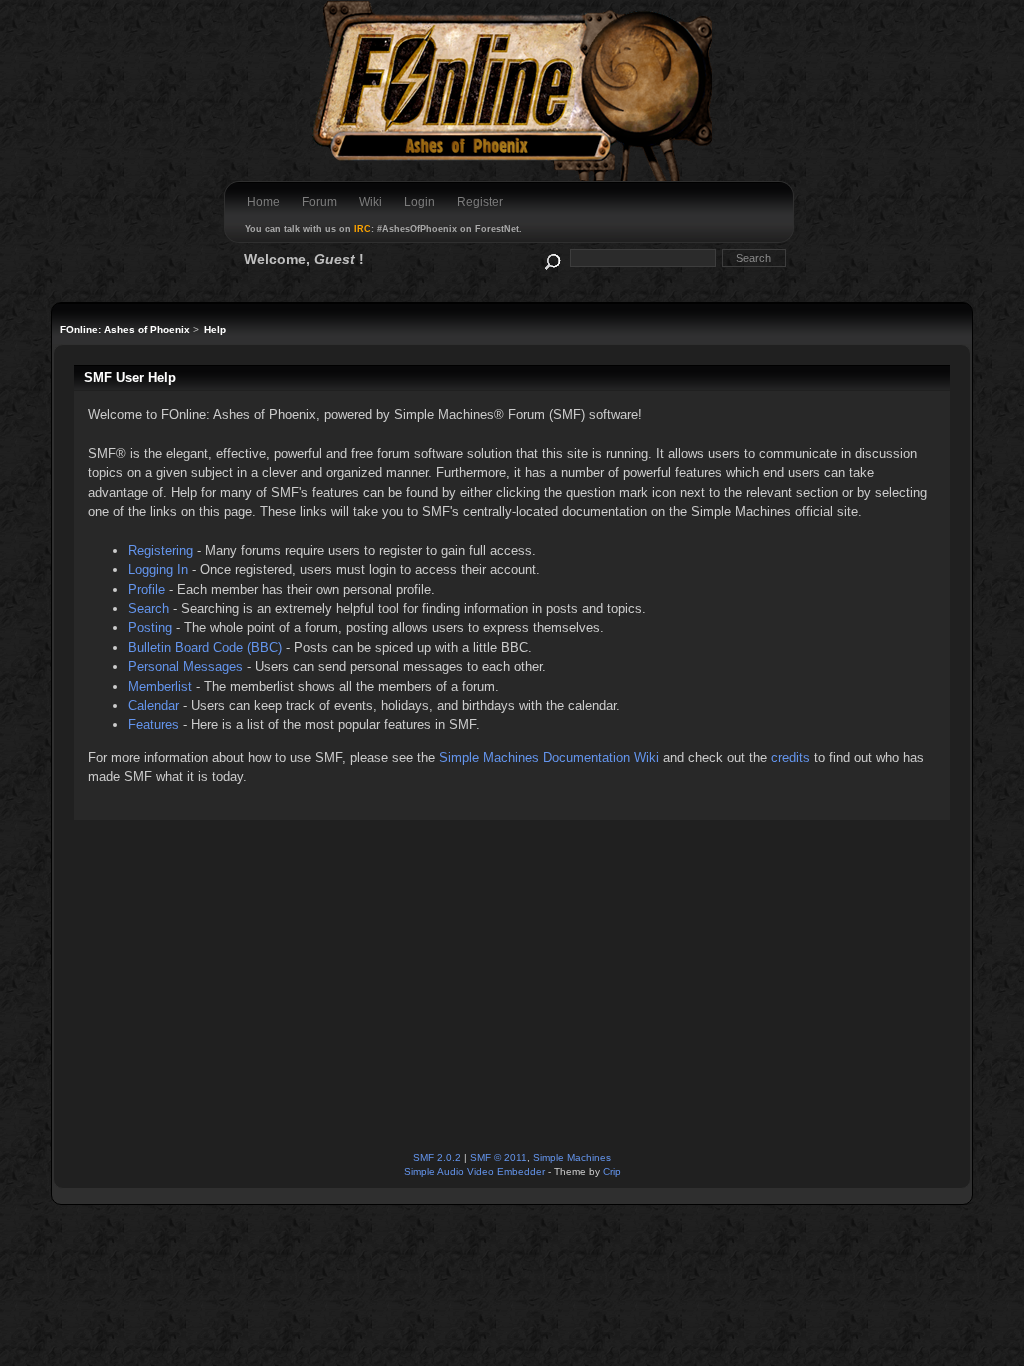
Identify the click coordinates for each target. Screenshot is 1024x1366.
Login (419, 202)
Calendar (153, 705)
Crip (612, 1171)
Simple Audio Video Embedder (474, 1171)
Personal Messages (185, 666)
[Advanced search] (551, 257)
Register (480, 202)
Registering (160, 550)
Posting (150, 627)
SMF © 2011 (498, 1157)
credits (790, 757)
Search (148, 608)
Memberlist (160, 686)
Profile (146, 589)
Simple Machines (572, 1157)
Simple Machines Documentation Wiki (549, 757)
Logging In (158, 569)
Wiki (370, 202)
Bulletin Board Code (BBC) (205, 647)
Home (263, 202)
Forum (319, 202)
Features (153, 724)
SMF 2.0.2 (437, 1157)
